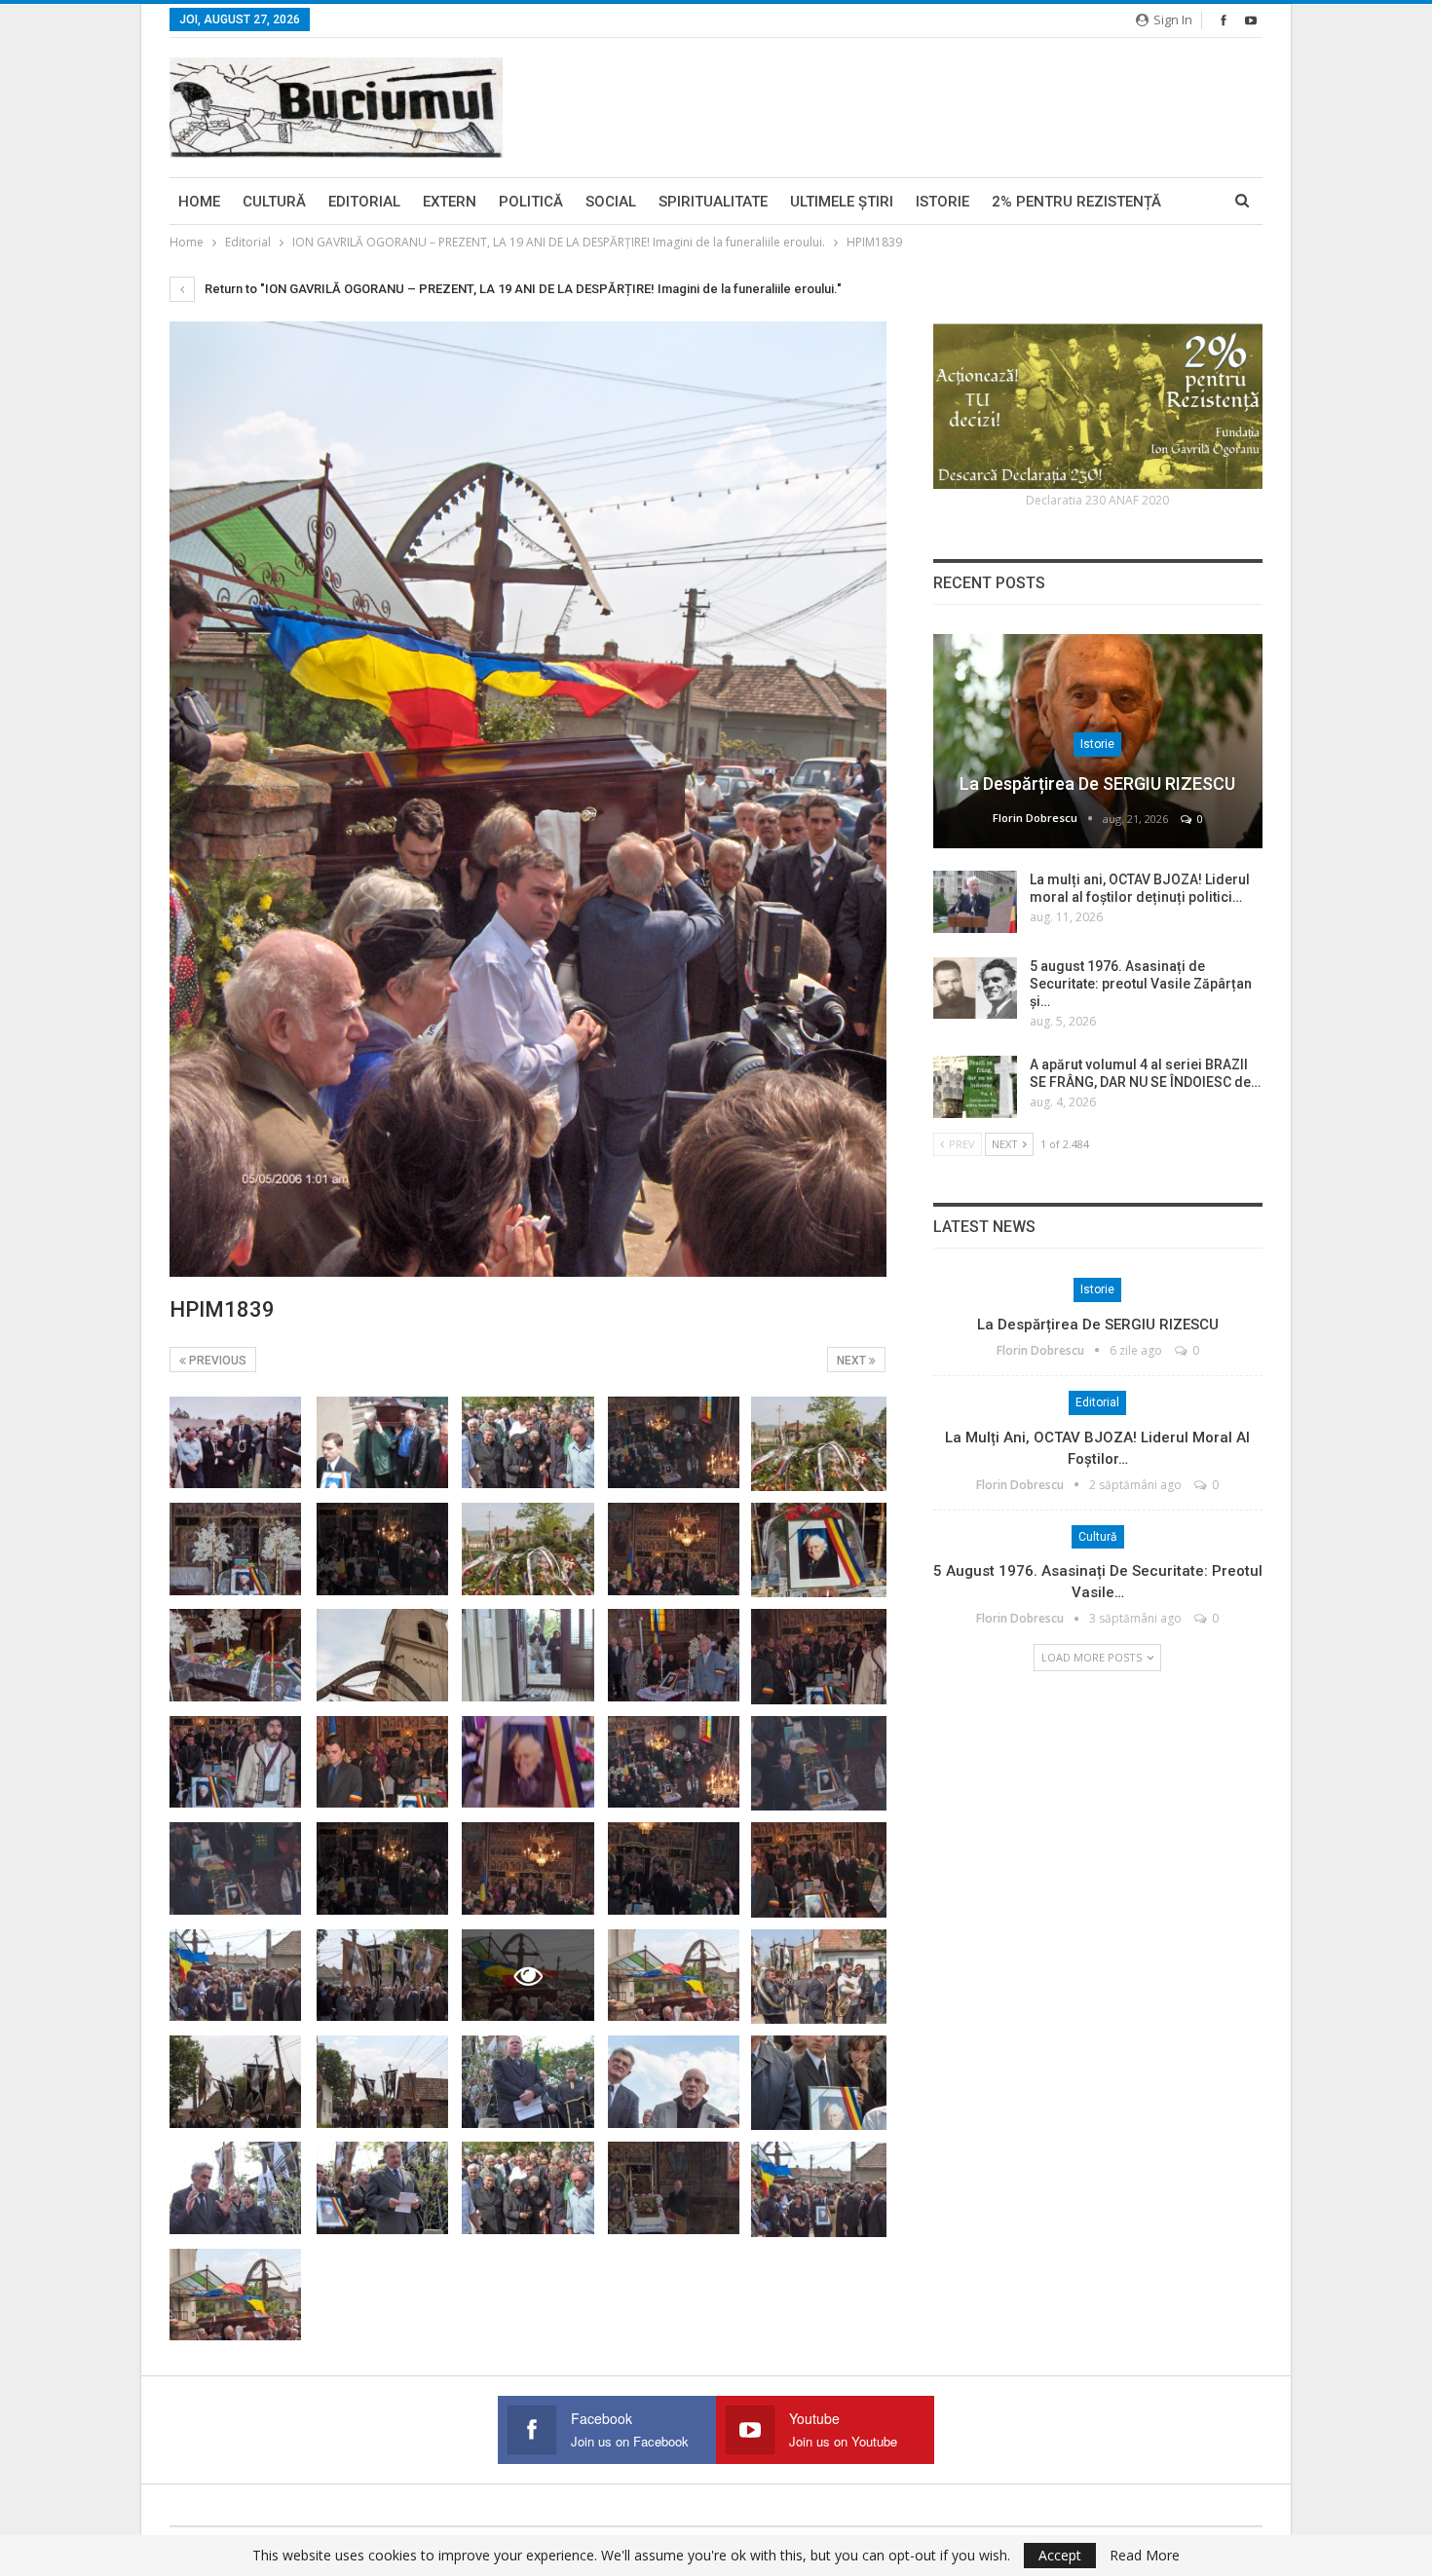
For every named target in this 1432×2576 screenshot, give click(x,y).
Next (853, 1361)
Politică (531, 202)
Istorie (942, 202)
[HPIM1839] (235, 1443)
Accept (1060, 2555)
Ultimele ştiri (842, 202)
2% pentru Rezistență (1076, 202)
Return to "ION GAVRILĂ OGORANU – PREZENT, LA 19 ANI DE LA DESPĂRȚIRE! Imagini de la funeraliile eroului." (522, 289)
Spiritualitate (713, 202)
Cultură (274, 202)
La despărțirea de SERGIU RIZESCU (1097, 784)
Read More (1145, 2556)
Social (611, 202)
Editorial (364, 202)
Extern (450, 202)
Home (199, 202)
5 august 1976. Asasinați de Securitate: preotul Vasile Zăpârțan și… (1141, 984)
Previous (216, 1361)
